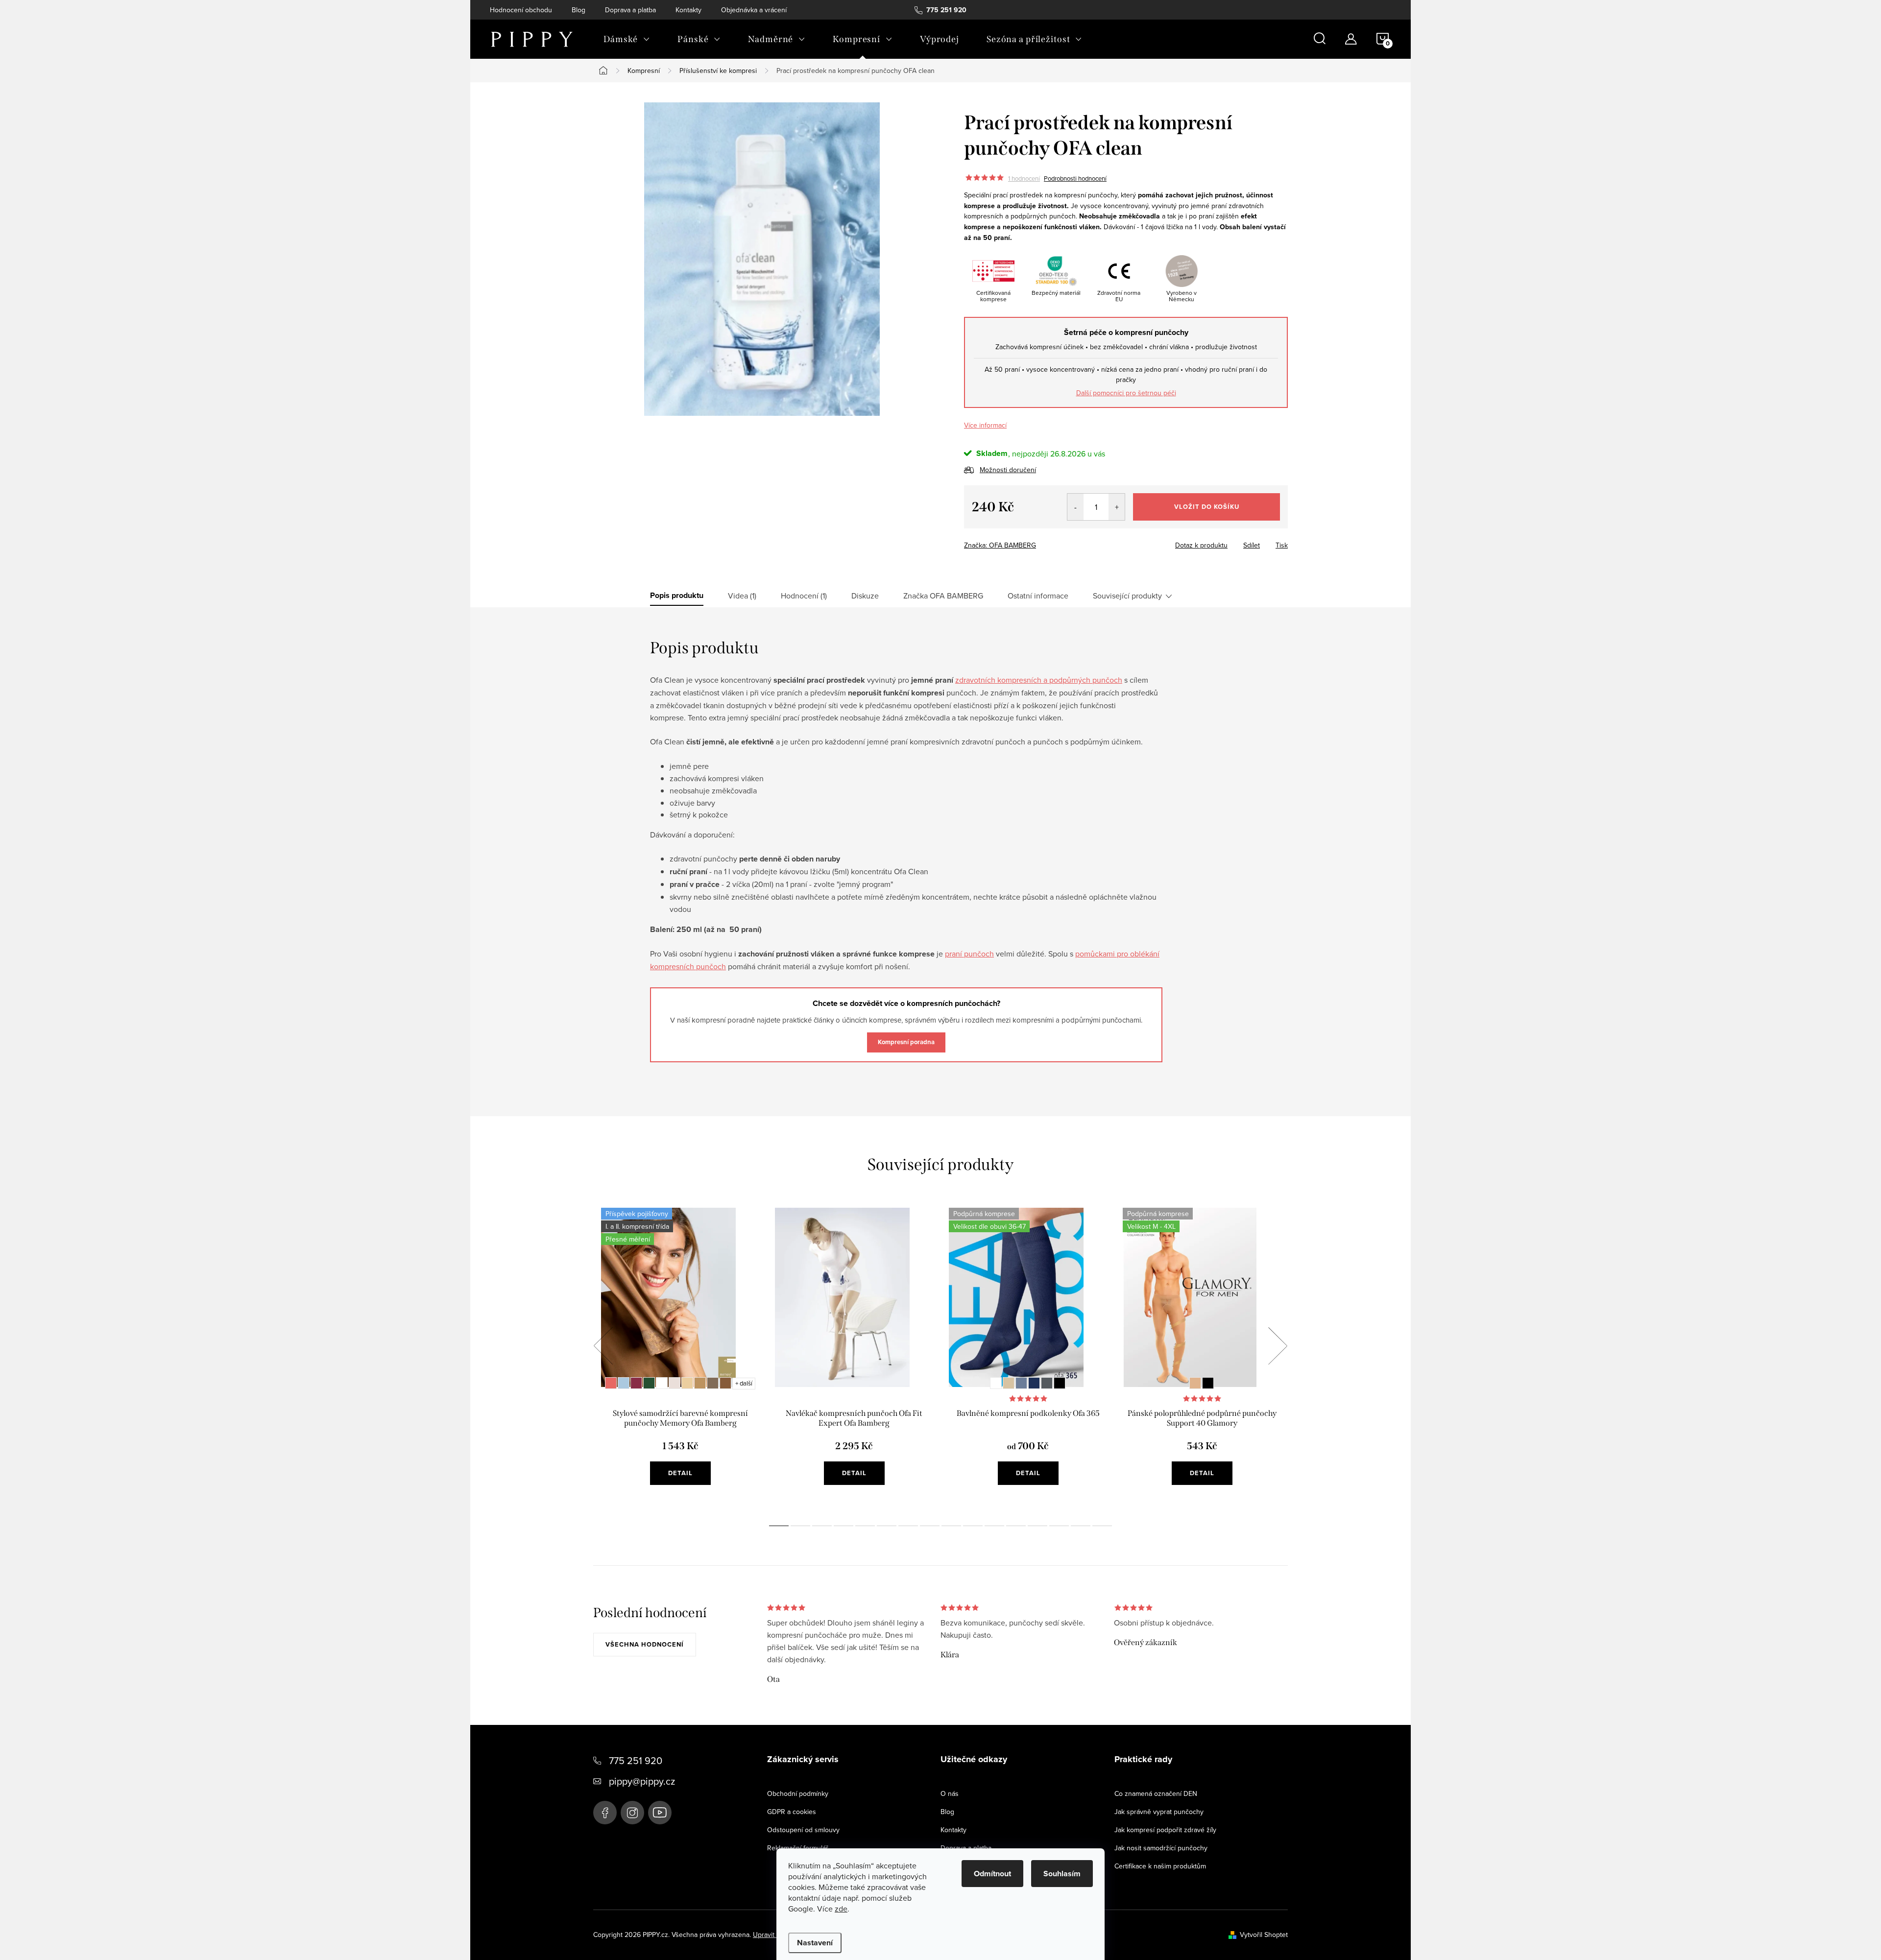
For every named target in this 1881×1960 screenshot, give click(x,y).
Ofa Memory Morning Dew (624, 1383)
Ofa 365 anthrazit (1047, 1383)
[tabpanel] (680, 1357)
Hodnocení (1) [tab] (804, 596)
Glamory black (1208, 1383)
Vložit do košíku (1207, 507)
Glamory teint (1195, 1383)
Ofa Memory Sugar (662, 1383)
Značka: (1000, 545)
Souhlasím (1062, 1874)
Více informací (985, 425)
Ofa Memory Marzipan (675, 1383)
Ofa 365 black (1060, 1383)
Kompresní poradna (906, 1042)
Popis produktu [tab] (677, 596)
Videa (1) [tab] (742, 596)
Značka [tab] (943, 596)
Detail (680, 1473)
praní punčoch (969, 954)
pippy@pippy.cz (642, 1781)
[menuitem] (627, 39)
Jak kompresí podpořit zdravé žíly (1165, 1830)
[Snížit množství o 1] (1075, 507)
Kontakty (688, 10)
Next (1278, 1346)
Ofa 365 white (996, 1383)
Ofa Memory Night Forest (649, 1383)
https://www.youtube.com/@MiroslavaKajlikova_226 (660, 1813)
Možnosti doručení (1008, 470)
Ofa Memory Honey (687, 1383)
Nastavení (815, 1943)
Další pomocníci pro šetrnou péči (1126, 393)
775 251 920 (636, 1760)
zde (841, 1909)
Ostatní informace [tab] (1038, 596)
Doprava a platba (630, 10)
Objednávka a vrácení (754, 10)
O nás (950, 1793)
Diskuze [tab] (865, 596)
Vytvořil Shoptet (1264, 1935)
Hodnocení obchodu (521, 10)
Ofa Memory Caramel (700, 1383)
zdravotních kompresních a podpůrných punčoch (1039, 680)
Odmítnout (992, 1874)
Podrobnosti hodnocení (1075, 178)
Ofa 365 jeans (1021, 1383)
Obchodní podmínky (798, 1793)
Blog (579, 10)
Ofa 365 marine (1034, 1383)
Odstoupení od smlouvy (803, 1830)
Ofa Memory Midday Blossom (611, 1383)
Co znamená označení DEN (1156, 1793)
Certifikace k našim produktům (1160, 1866)
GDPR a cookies (792, 1812)
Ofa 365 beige (1009, 1383)
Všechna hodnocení (645, 1644)
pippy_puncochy (632, 1813)
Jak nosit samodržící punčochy (1161, 1848)
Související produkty (1127, 596)
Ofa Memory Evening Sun (636, 1383)
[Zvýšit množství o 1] (1117, 507)
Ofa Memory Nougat (725, 1383)
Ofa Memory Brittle (713, 1383)
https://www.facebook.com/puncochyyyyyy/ (605, 1813)
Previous (603, 1346)
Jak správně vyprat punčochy (1159, 1812)
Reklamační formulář (798, 1848)
